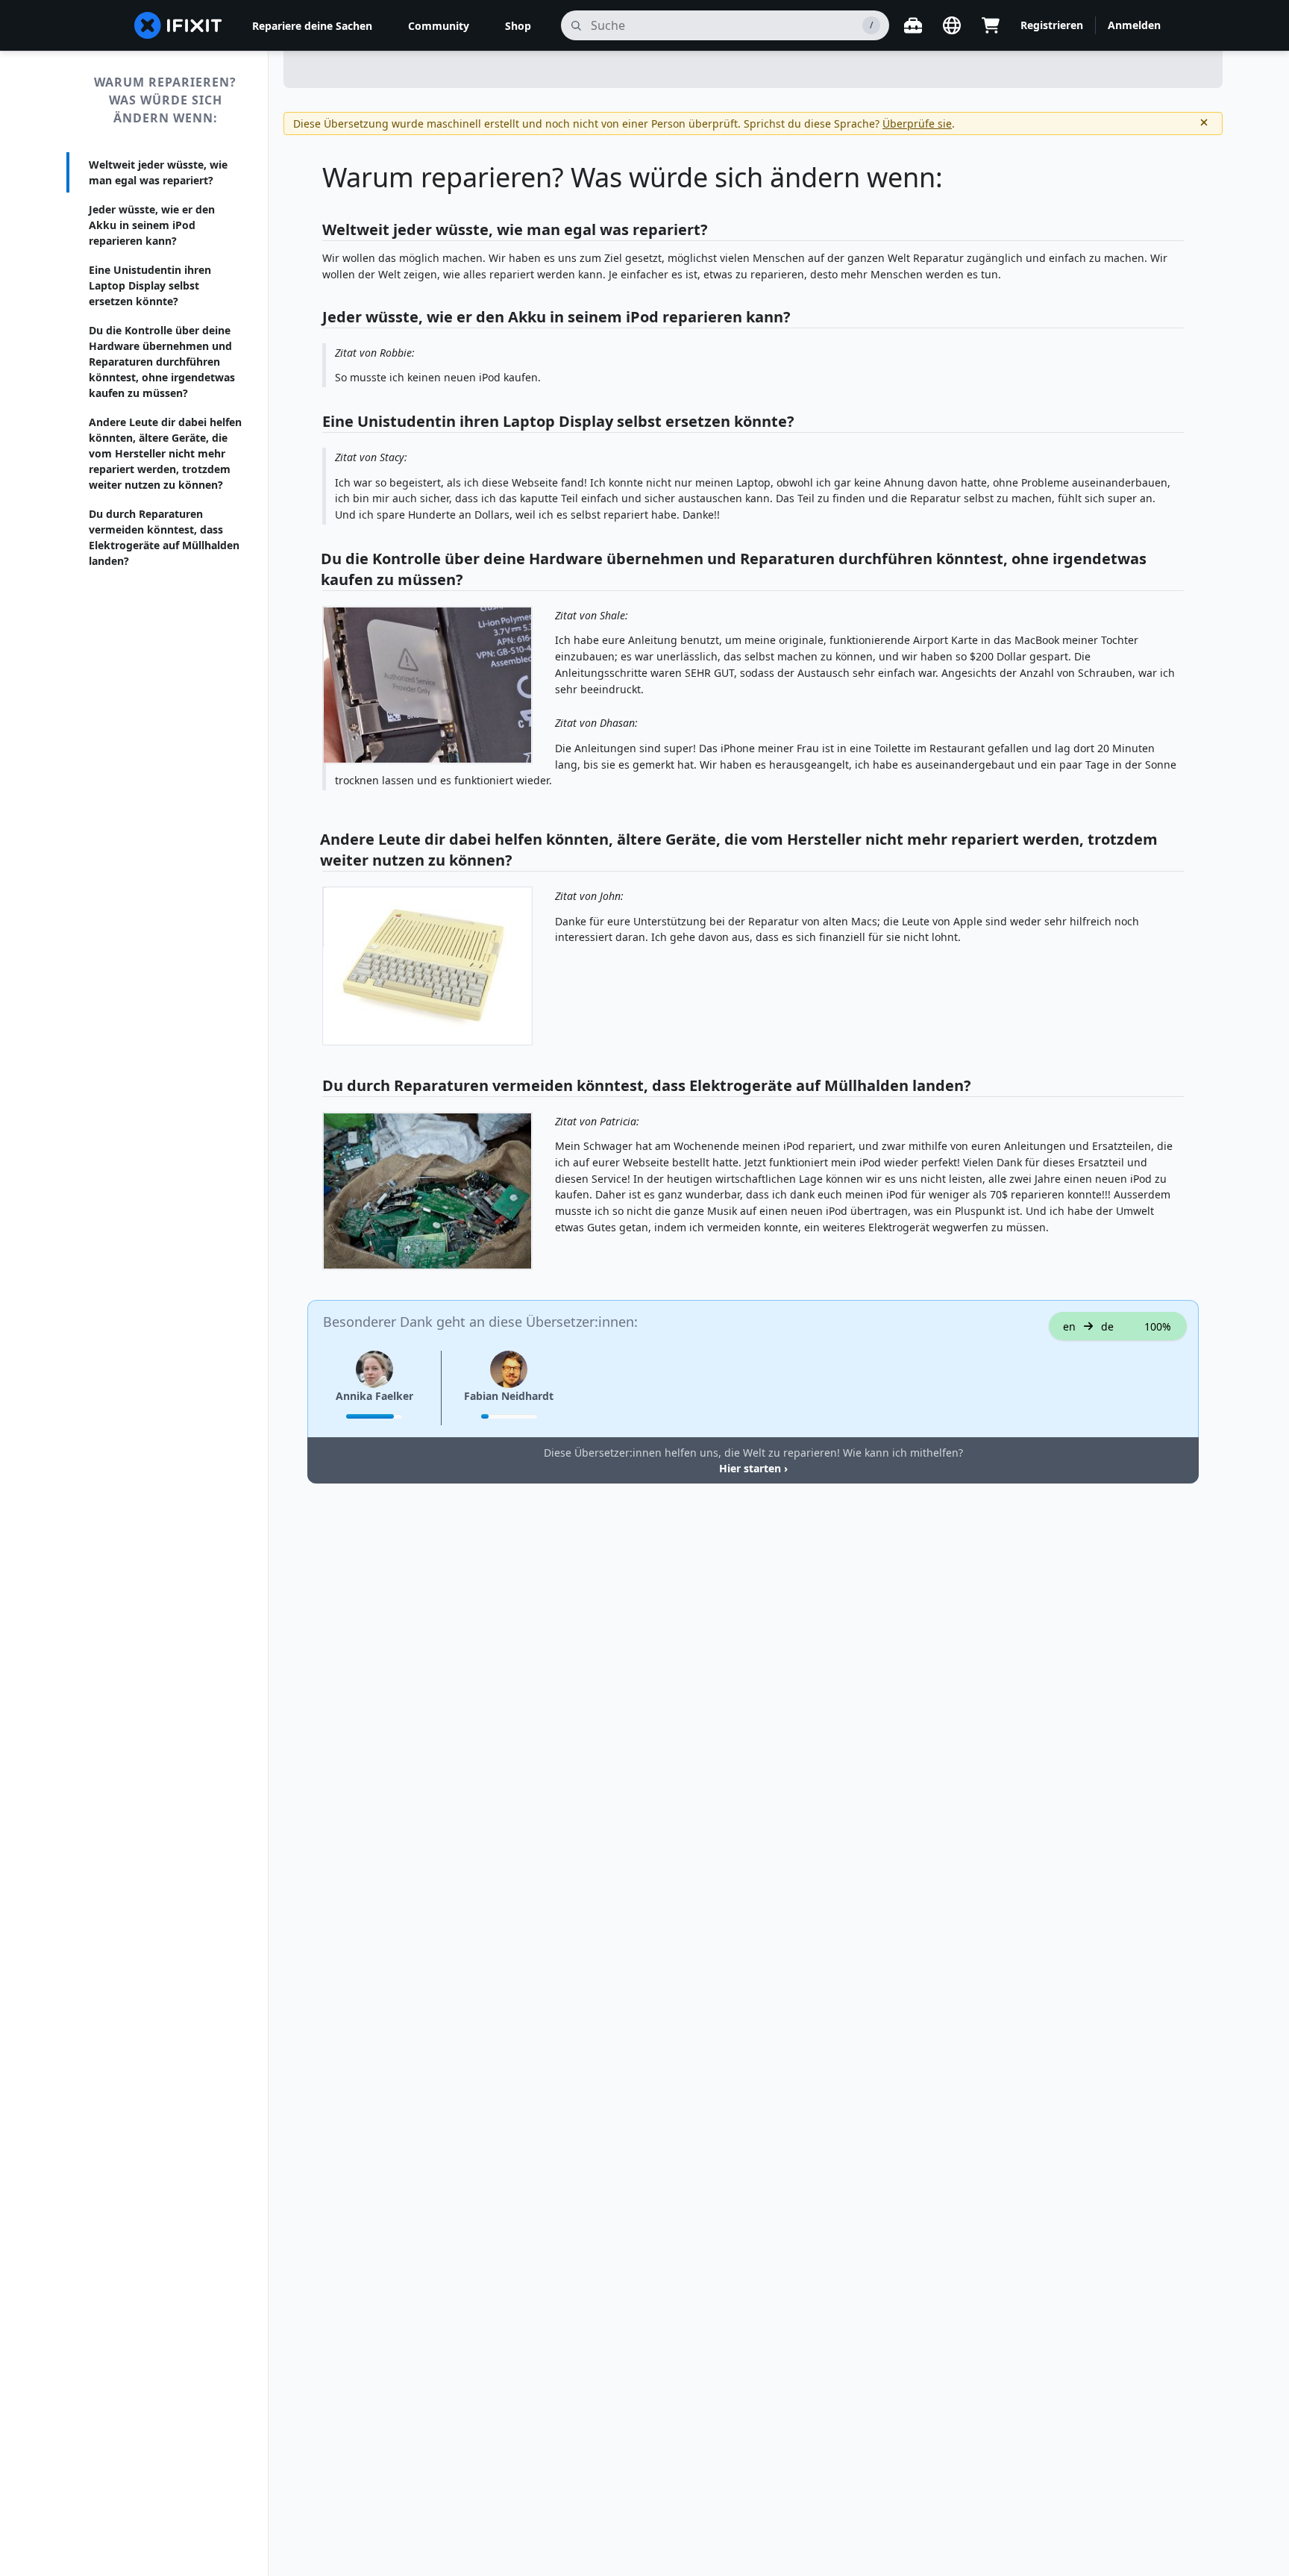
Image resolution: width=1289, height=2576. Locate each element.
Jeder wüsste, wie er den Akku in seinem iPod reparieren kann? (152, 225)
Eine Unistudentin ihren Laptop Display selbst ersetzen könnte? (150, 285)
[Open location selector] (952, 25)
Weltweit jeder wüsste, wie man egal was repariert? (158, 172)
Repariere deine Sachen (312, 26)
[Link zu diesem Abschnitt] (315, 231)
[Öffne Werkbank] (913, 25)
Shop (518, 26)
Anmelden (1134, 25)
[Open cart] (991, 25)
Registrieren (1052, 25)
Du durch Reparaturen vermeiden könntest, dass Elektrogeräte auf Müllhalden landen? (164, 537)
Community (439, 26)
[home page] (178, 25)
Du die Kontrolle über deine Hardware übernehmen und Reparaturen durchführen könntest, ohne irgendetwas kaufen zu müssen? (162, 362)
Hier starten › (753, 1468)
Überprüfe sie (917, 124)
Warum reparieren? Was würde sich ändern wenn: (165, 100)
